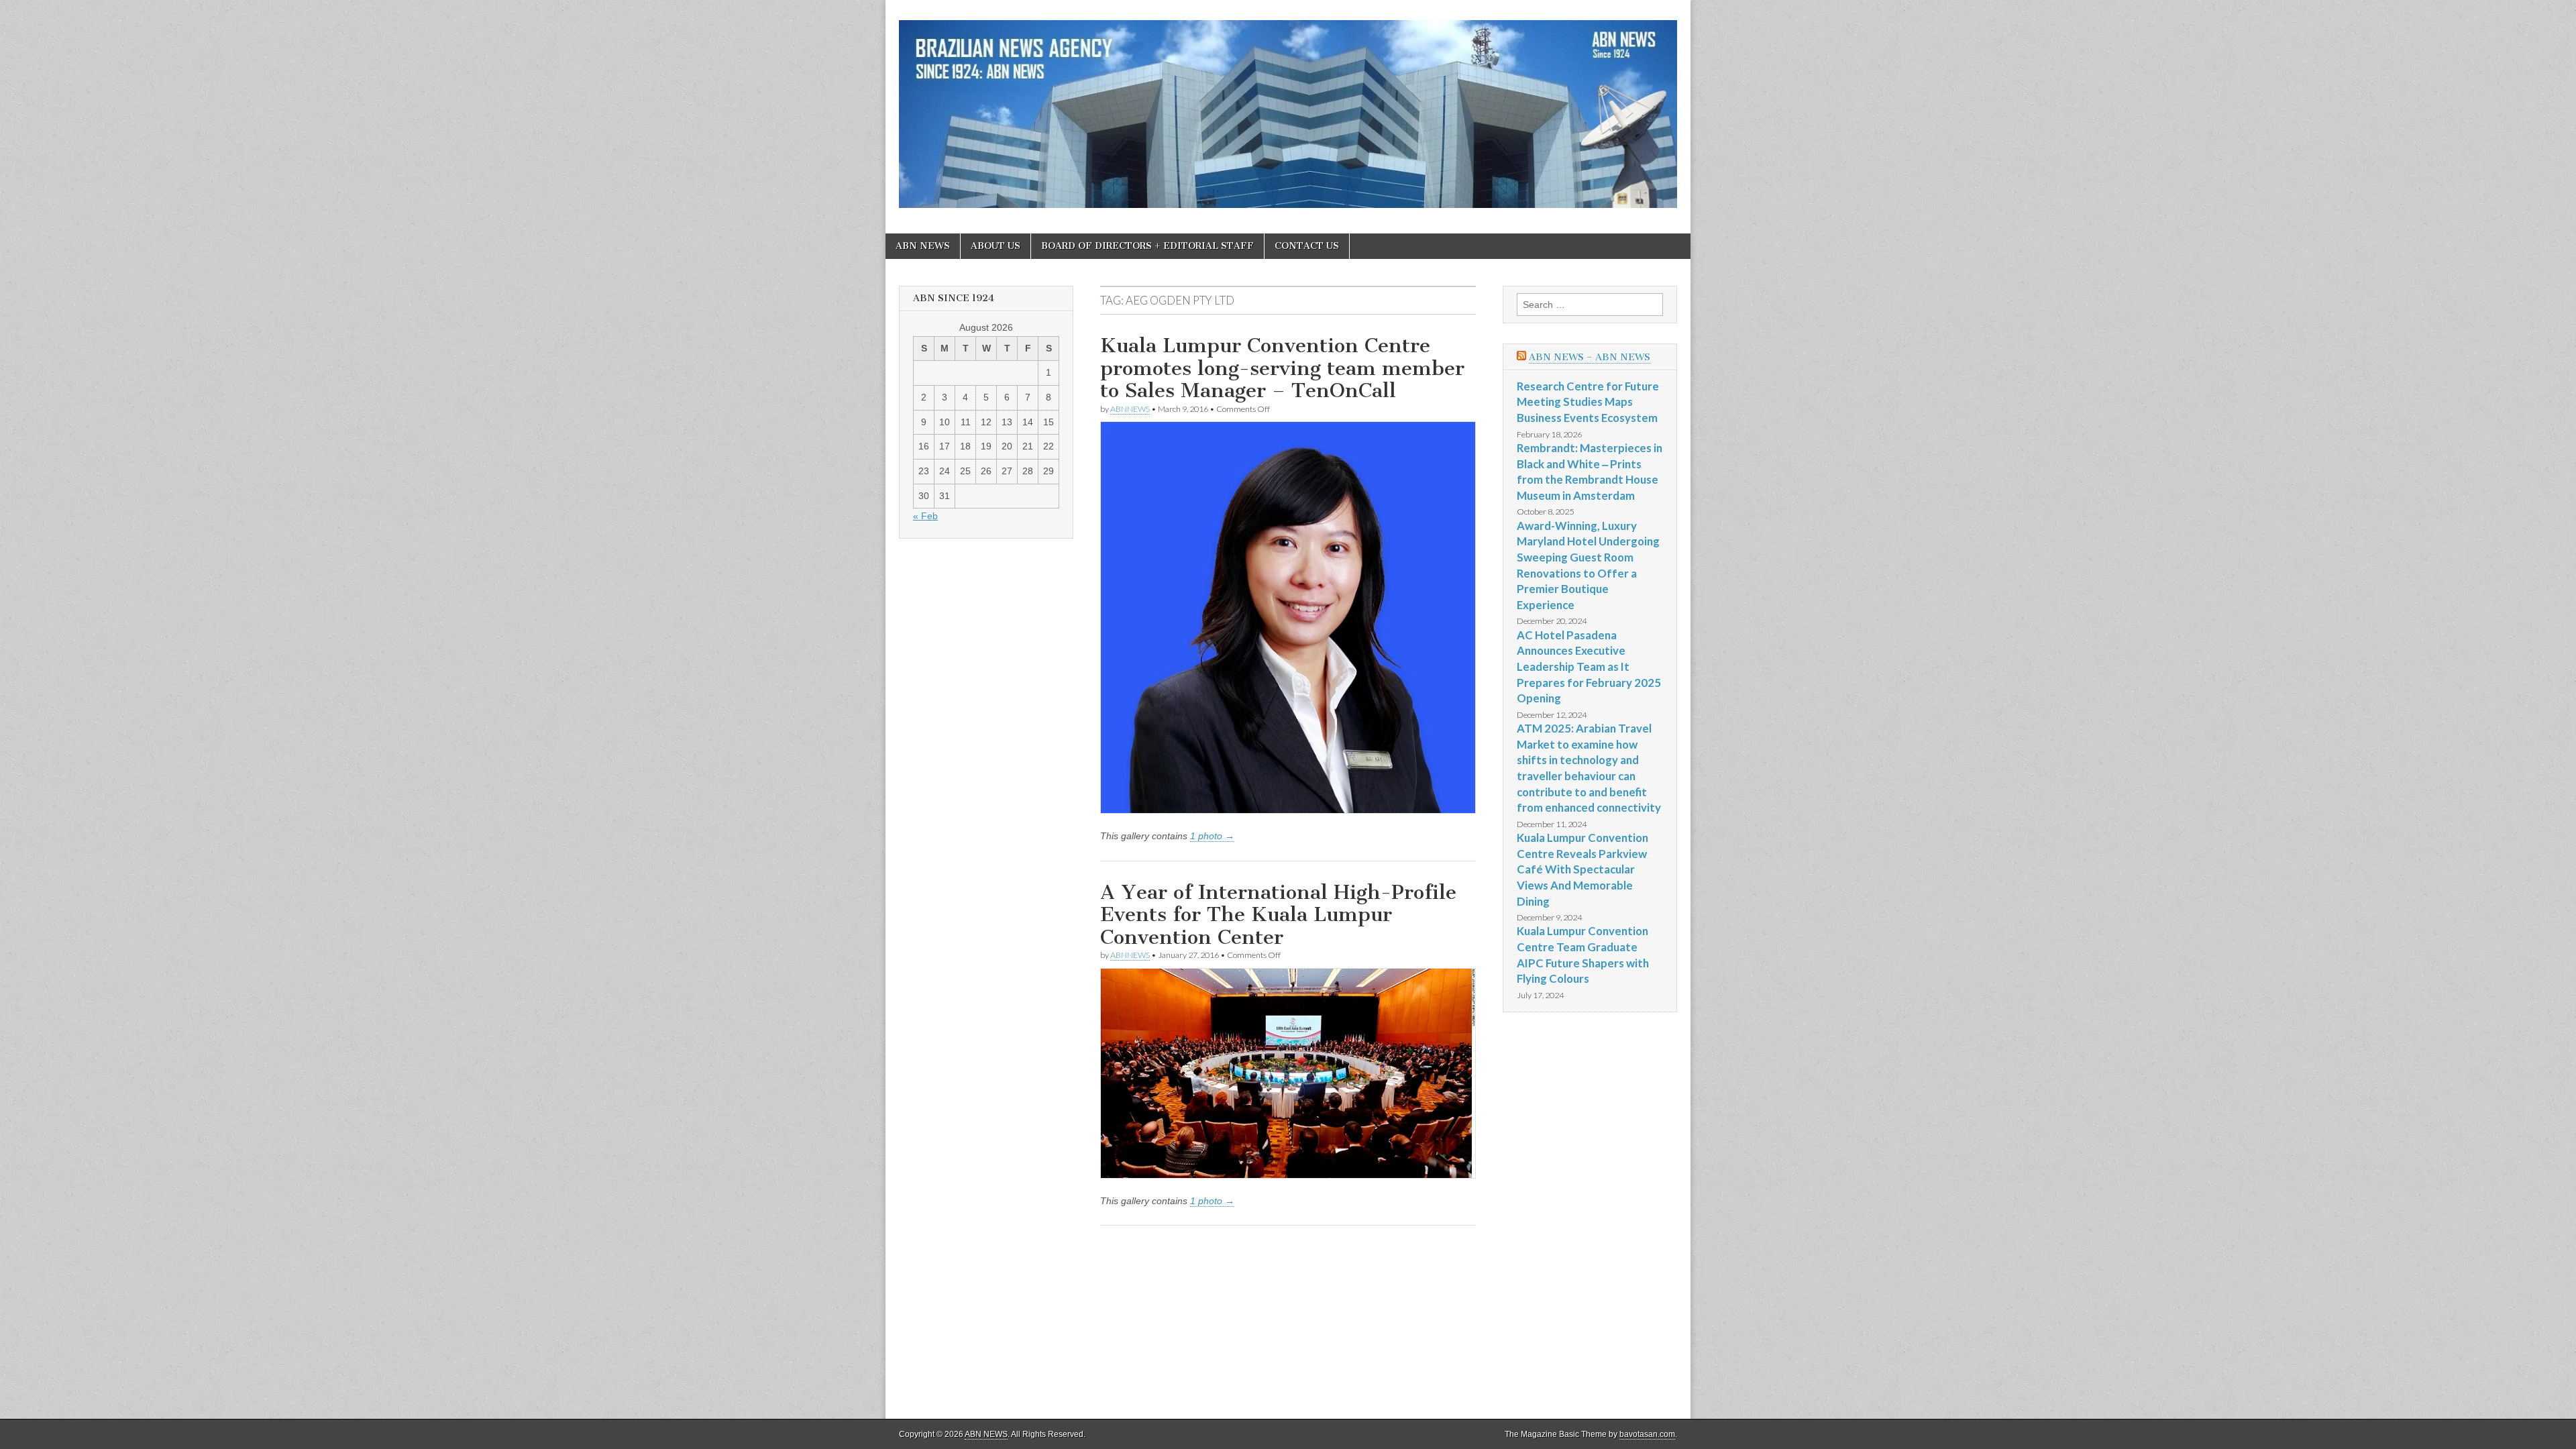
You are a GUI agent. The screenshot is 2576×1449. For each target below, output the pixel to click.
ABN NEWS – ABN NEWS (1590, 357)
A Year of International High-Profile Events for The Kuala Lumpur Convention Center (1278, 915)
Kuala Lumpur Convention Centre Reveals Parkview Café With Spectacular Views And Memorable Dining (1582, 869)
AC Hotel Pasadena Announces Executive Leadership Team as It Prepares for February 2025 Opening (1589, 667)
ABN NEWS (923, 246)
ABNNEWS (1130, 409)
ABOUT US (996, 246)
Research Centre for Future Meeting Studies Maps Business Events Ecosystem (1588, 402)
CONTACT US (1307, 246)
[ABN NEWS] (1288, 107)
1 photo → (1212, 836)
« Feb (925, 516)
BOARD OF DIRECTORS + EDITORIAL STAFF (1147, 246)
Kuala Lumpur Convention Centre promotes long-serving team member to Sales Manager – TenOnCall (1282, 368)
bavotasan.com (1647, 1434)
